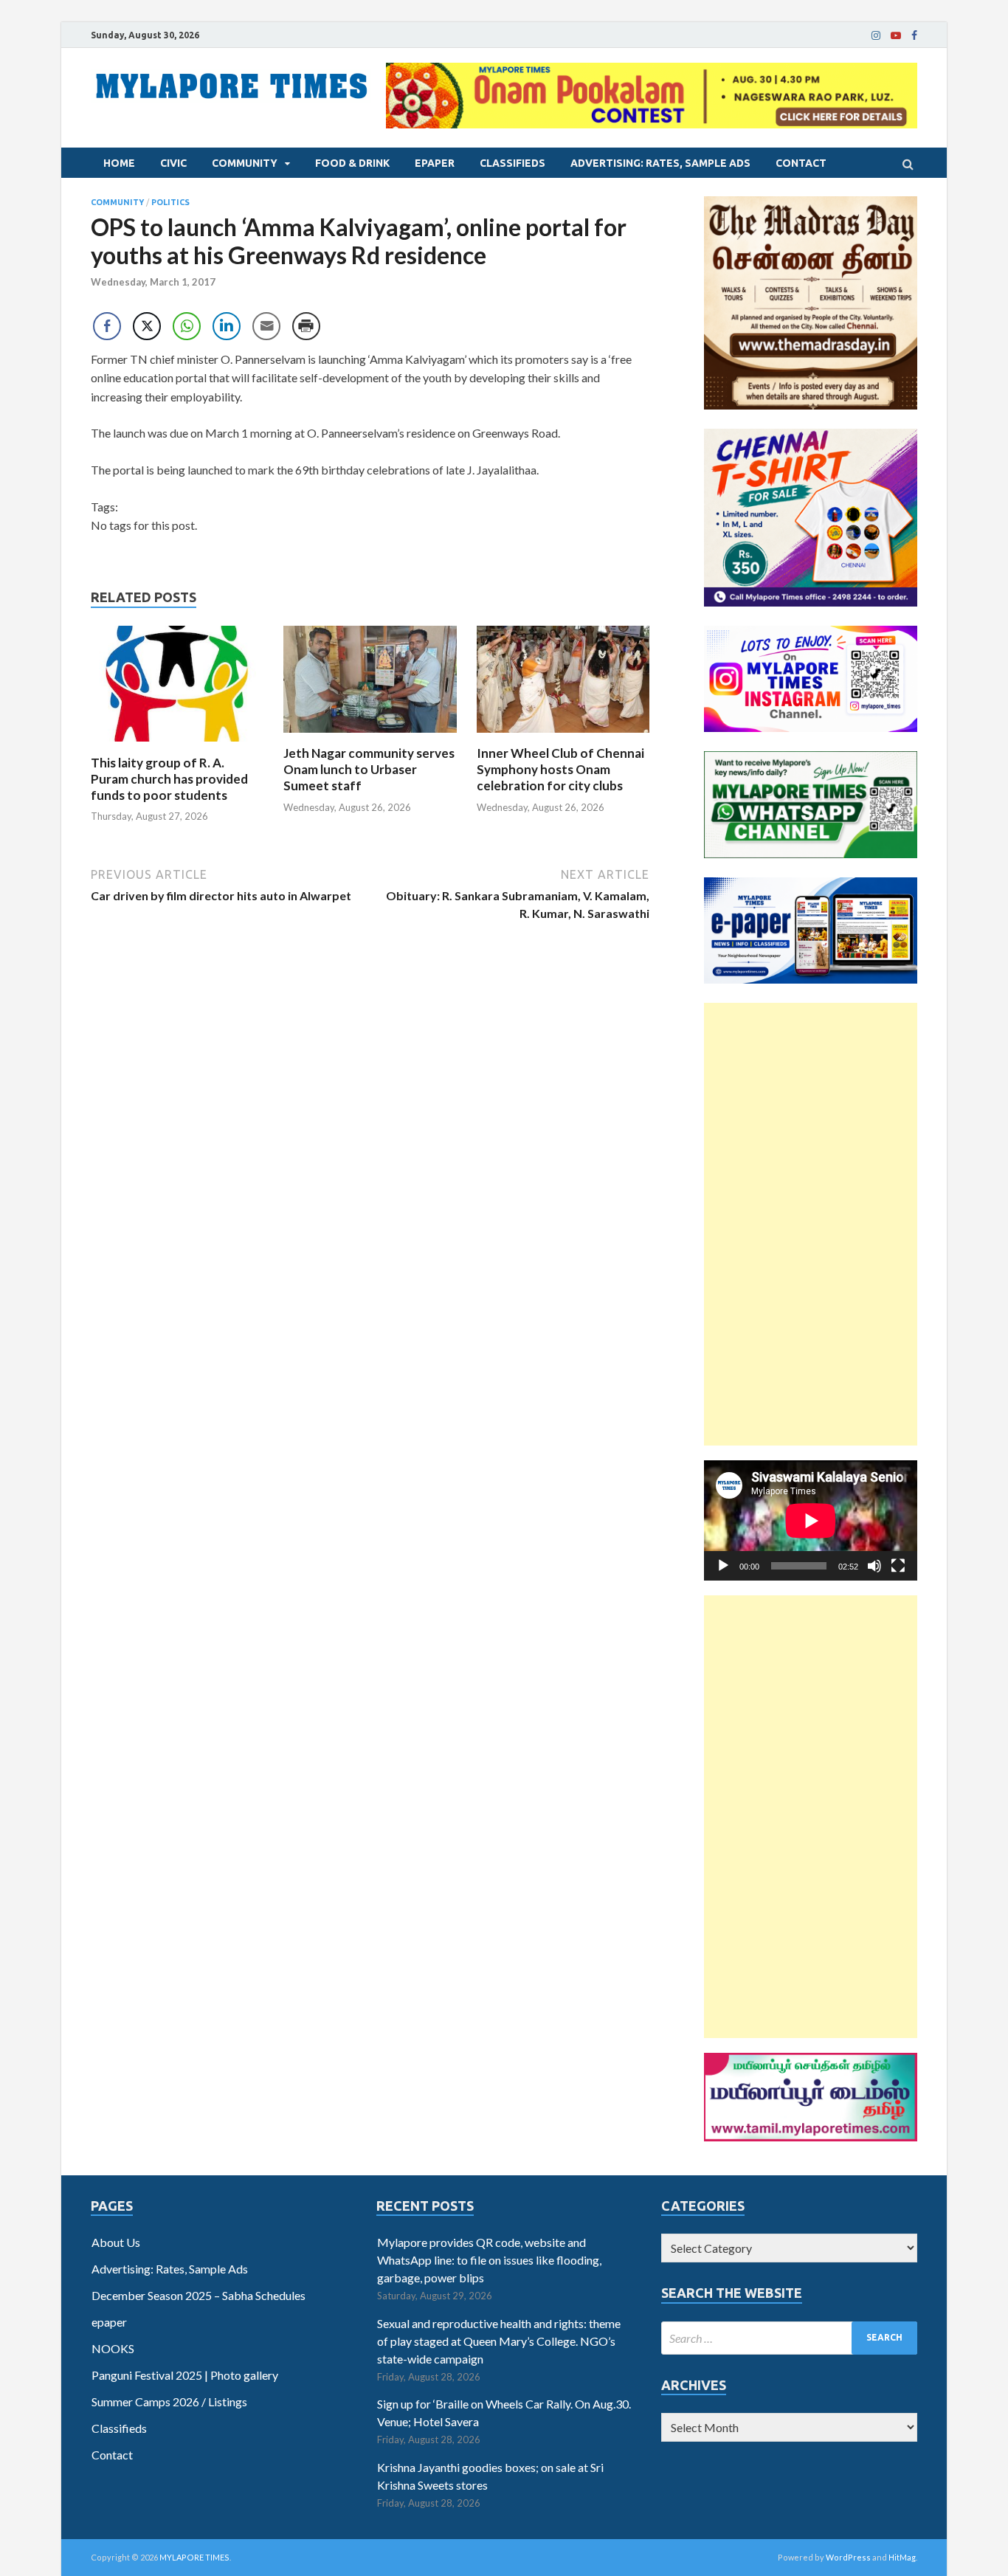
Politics (170, 202)
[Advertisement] (811, 1224)
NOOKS (113, 2348)
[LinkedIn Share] (227, 326)
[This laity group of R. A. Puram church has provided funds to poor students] (177, 746)
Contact (801, 163)
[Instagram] (876, 35)
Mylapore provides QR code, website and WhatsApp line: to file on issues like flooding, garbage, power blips (489, 2260)
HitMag (902, 2557)
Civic (173, 163)
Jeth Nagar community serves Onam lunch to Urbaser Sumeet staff (369, 769)
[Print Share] (306, 326)
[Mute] (874, 1566)
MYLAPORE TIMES (194, 2557)
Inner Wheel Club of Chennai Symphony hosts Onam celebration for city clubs (560, 769)
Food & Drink (352, 163)
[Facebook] (914, 35)
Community (245, 163)
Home (119, 163)
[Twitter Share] (147, 326)
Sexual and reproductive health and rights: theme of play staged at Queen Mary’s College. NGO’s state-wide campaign (499, 2341)
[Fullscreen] (898, 1566)
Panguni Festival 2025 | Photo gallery (185, 2375)
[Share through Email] (266, 326)
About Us (116, 2242)
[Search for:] (789, 2338)
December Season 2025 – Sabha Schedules (199, 2295)
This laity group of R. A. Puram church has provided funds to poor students (169, 779)
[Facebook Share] (107, 326)
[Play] (723, 1566)
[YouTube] (896, 35)
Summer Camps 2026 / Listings (169, 2401)
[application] (811, 1520)
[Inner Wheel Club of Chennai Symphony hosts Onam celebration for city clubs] (563, 736)
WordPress (848, 2557)
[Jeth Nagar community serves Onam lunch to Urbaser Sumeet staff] (370, 736)
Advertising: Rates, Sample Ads (660, 163)
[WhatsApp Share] (187, 326)
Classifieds (512, 163)
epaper (435, 163)
